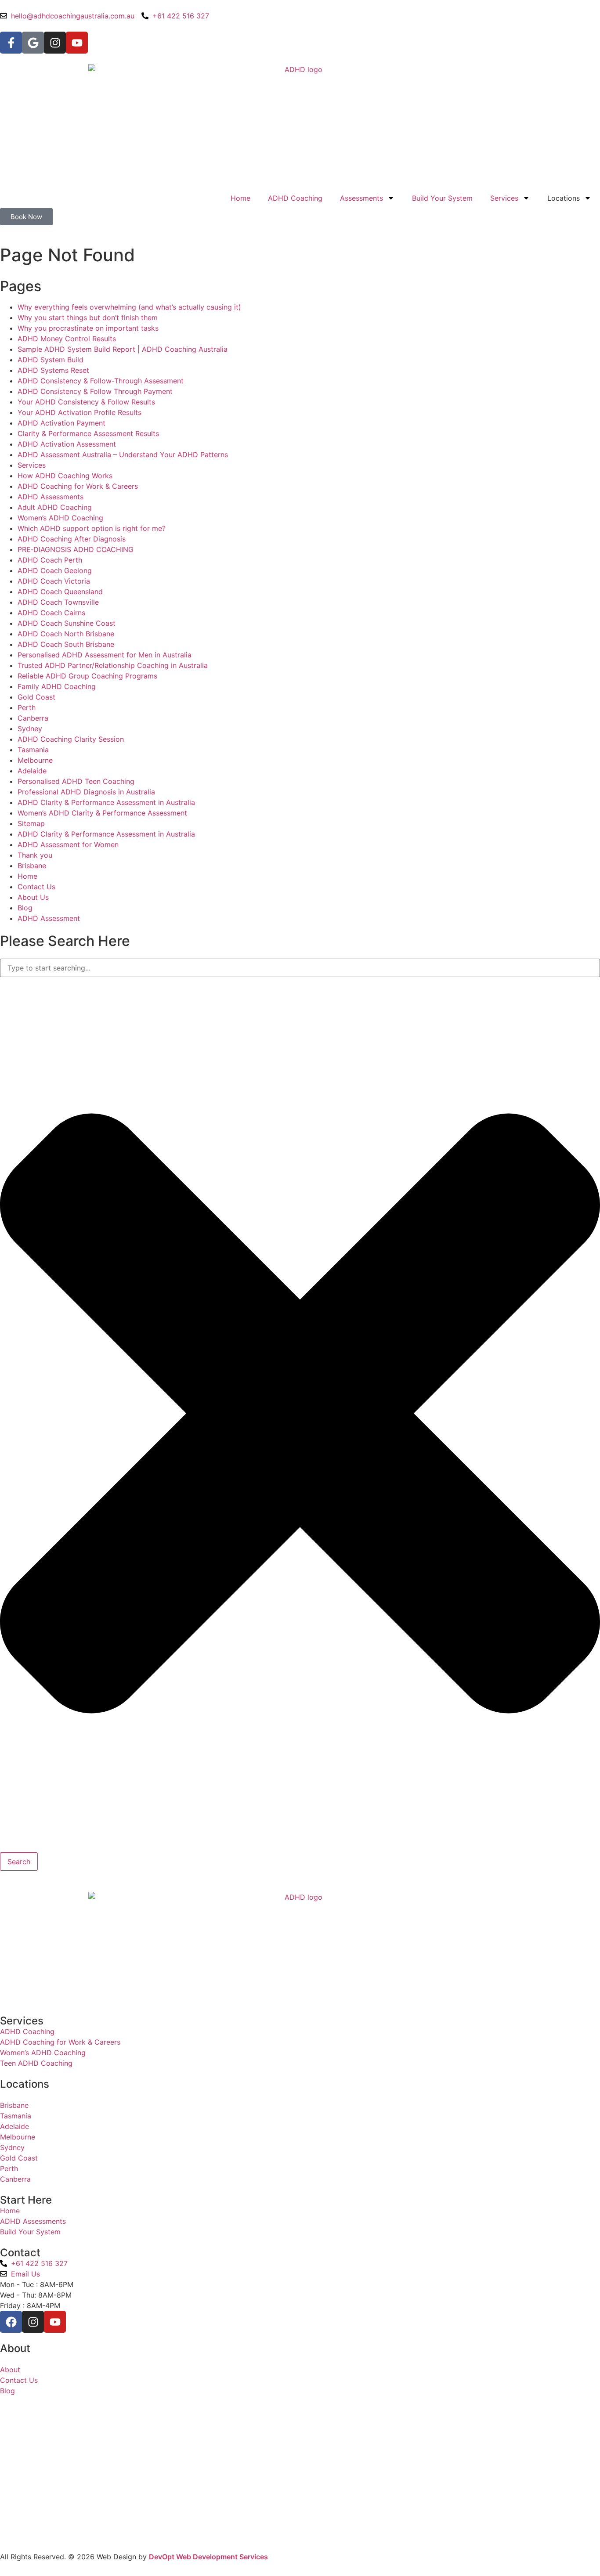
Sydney (30, 729)
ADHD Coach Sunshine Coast (67, 623)
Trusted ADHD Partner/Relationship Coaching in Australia (113, 665)
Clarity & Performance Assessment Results (88, 433)
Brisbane (32, 866)
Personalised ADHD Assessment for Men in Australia (105, 655)
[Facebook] (11, 2322)
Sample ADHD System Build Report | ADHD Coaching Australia (123, 349)
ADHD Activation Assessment (67, 444)
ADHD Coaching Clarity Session (71, 739)
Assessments (361, 198)
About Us (33, 897)
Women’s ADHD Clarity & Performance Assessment (102, 813)
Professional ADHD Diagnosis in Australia (86, 792)
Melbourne (35, 760)
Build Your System (442, 198)
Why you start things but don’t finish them (88, 317)
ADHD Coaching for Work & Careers (78, 486)
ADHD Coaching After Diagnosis (72, 539)
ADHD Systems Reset (53, 370)
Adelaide (32, 771)
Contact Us (36, 887)
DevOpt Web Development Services (208, 2557)
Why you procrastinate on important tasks (88, 328)
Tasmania (33, 750)
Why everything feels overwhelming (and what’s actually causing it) (129, 307)
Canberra (33, 718)
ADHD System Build (51, 360)
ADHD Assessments (51, 497)
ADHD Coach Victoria (54, 581)
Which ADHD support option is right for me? (92, 528)
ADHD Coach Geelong (55, 570)
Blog (25, 908)
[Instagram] (55, 43)
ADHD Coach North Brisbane (66, 634)
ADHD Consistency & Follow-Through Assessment (101, 381)
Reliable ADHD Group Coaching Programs (87, 676)
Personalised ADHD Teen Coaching (76, 781)
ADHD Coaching (295, 198)
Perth (27, 707)
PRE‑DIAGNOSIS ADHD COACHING (76, 549)
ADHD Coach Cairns (51, 613)
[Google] (33, 43)
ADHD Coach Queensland (60, 592)
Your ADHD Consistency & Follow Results (86, 402)
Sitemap (31, 823)
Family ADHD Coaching (57, 686)
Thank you (35, 855)
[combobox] (300, 968)
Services (504, 198)
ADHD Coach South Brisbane (66, 644)
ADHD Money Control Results (67, 339)
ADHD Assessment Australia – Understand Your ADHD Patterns (123, 455)
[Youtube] (77, 43)
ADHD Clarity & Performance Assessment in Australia (106, 802)
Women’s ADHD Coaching (60, 518)
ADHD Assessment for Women (68, 844)
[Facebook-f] (11, 43)
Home (240, 198)
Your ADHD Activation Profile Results (80, 412)
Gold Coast (36, 697)
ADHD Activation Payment (61, 423)
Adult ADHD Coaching (55, 507)
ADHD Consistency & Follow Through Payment (95, 391)
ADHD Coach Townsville (58, 602)
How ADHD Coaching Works (65, 476)
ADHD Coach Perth (50, 560)
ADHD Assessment (49, 918)
